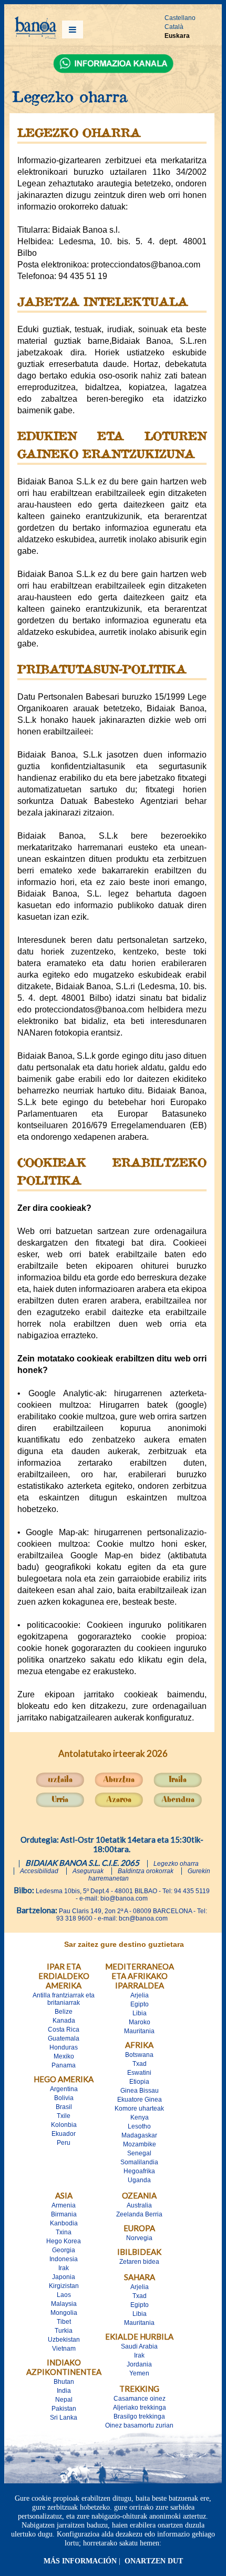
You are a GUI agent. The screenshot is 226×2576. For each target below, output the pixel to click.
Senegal (139, 2153)
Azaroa (119, 1800)
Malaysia (64, 2304)
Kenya (140, 2117)
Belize (64, 2012)
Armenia (64, 2205)
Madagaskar (139, 2135)
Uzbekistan (64, 2340)
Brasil (64, 2107)
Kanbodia (64, 2223)
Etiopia (139, 2082)
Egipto (140, 2004)
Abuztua (119, 1780)
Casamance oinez (140, 2399)
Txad (140, 2064)
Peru (64, 2143)
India (64, 2391)
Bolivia (64, 2098)
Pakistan (64, 2409)
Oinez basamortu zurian (139, 2425)
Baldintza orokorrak (146, 1871)
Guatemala (64, 2038)
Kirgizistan (64, 2286)
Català (174, 27)
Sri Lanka (64, 2418)
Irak (64, 2268)
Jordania (139, 2364)
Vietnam (64, 2349)
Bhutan (64, 2382)
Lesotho (139, 2126)
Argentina (64, 2089)
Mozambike (140, 2144)
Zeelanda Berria (139, 2214)
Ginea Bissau (140, 2091)
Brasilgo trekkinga (139, 2416)
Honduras (64, 2047)
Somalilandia (139, 2162)
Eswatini (139, 2073)
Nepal (64, 2400)
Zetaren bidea (139, 2262)
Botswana (139, 2055)
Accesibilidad (39, 1871)
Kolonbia (64, 2125)
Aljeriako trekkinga (140, 2408)
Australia (139, 2205)
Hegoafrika (139, 2171)
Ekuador (64, 2134)
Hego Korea (64, 2241)
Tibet (64, 2322)
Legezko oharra (176, 1864)
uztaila (60, 1780)
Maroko (140, 2022)
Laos (64, 2295)
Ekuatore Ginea (140, 2100)
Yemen (139, 2373)
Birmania (64, 2214)
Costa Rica (64, 2030)
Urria (60, 1800)
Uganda (139, 2180)
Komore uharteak (139, 2108)
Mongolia (64, 2313)
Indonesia (64, 2259)
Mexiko (64, 2056)
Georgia (64, 2250)
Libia (140, 2013)
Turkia (64, 2331)
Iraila (178, 1780)
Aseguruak (88, 1871)
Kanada (64, 2021)
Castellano (180, 18)
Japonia (64, 2277)
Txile (64, 2116)
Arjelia (140, 1995)
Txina (64, 2232)
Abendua (178, 1800)
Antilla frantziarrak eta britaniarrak (64, 1999)
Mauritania (139, 2031)
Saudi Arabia (139, 2346)
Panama (64, 2065)
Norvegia (139, 2238)
